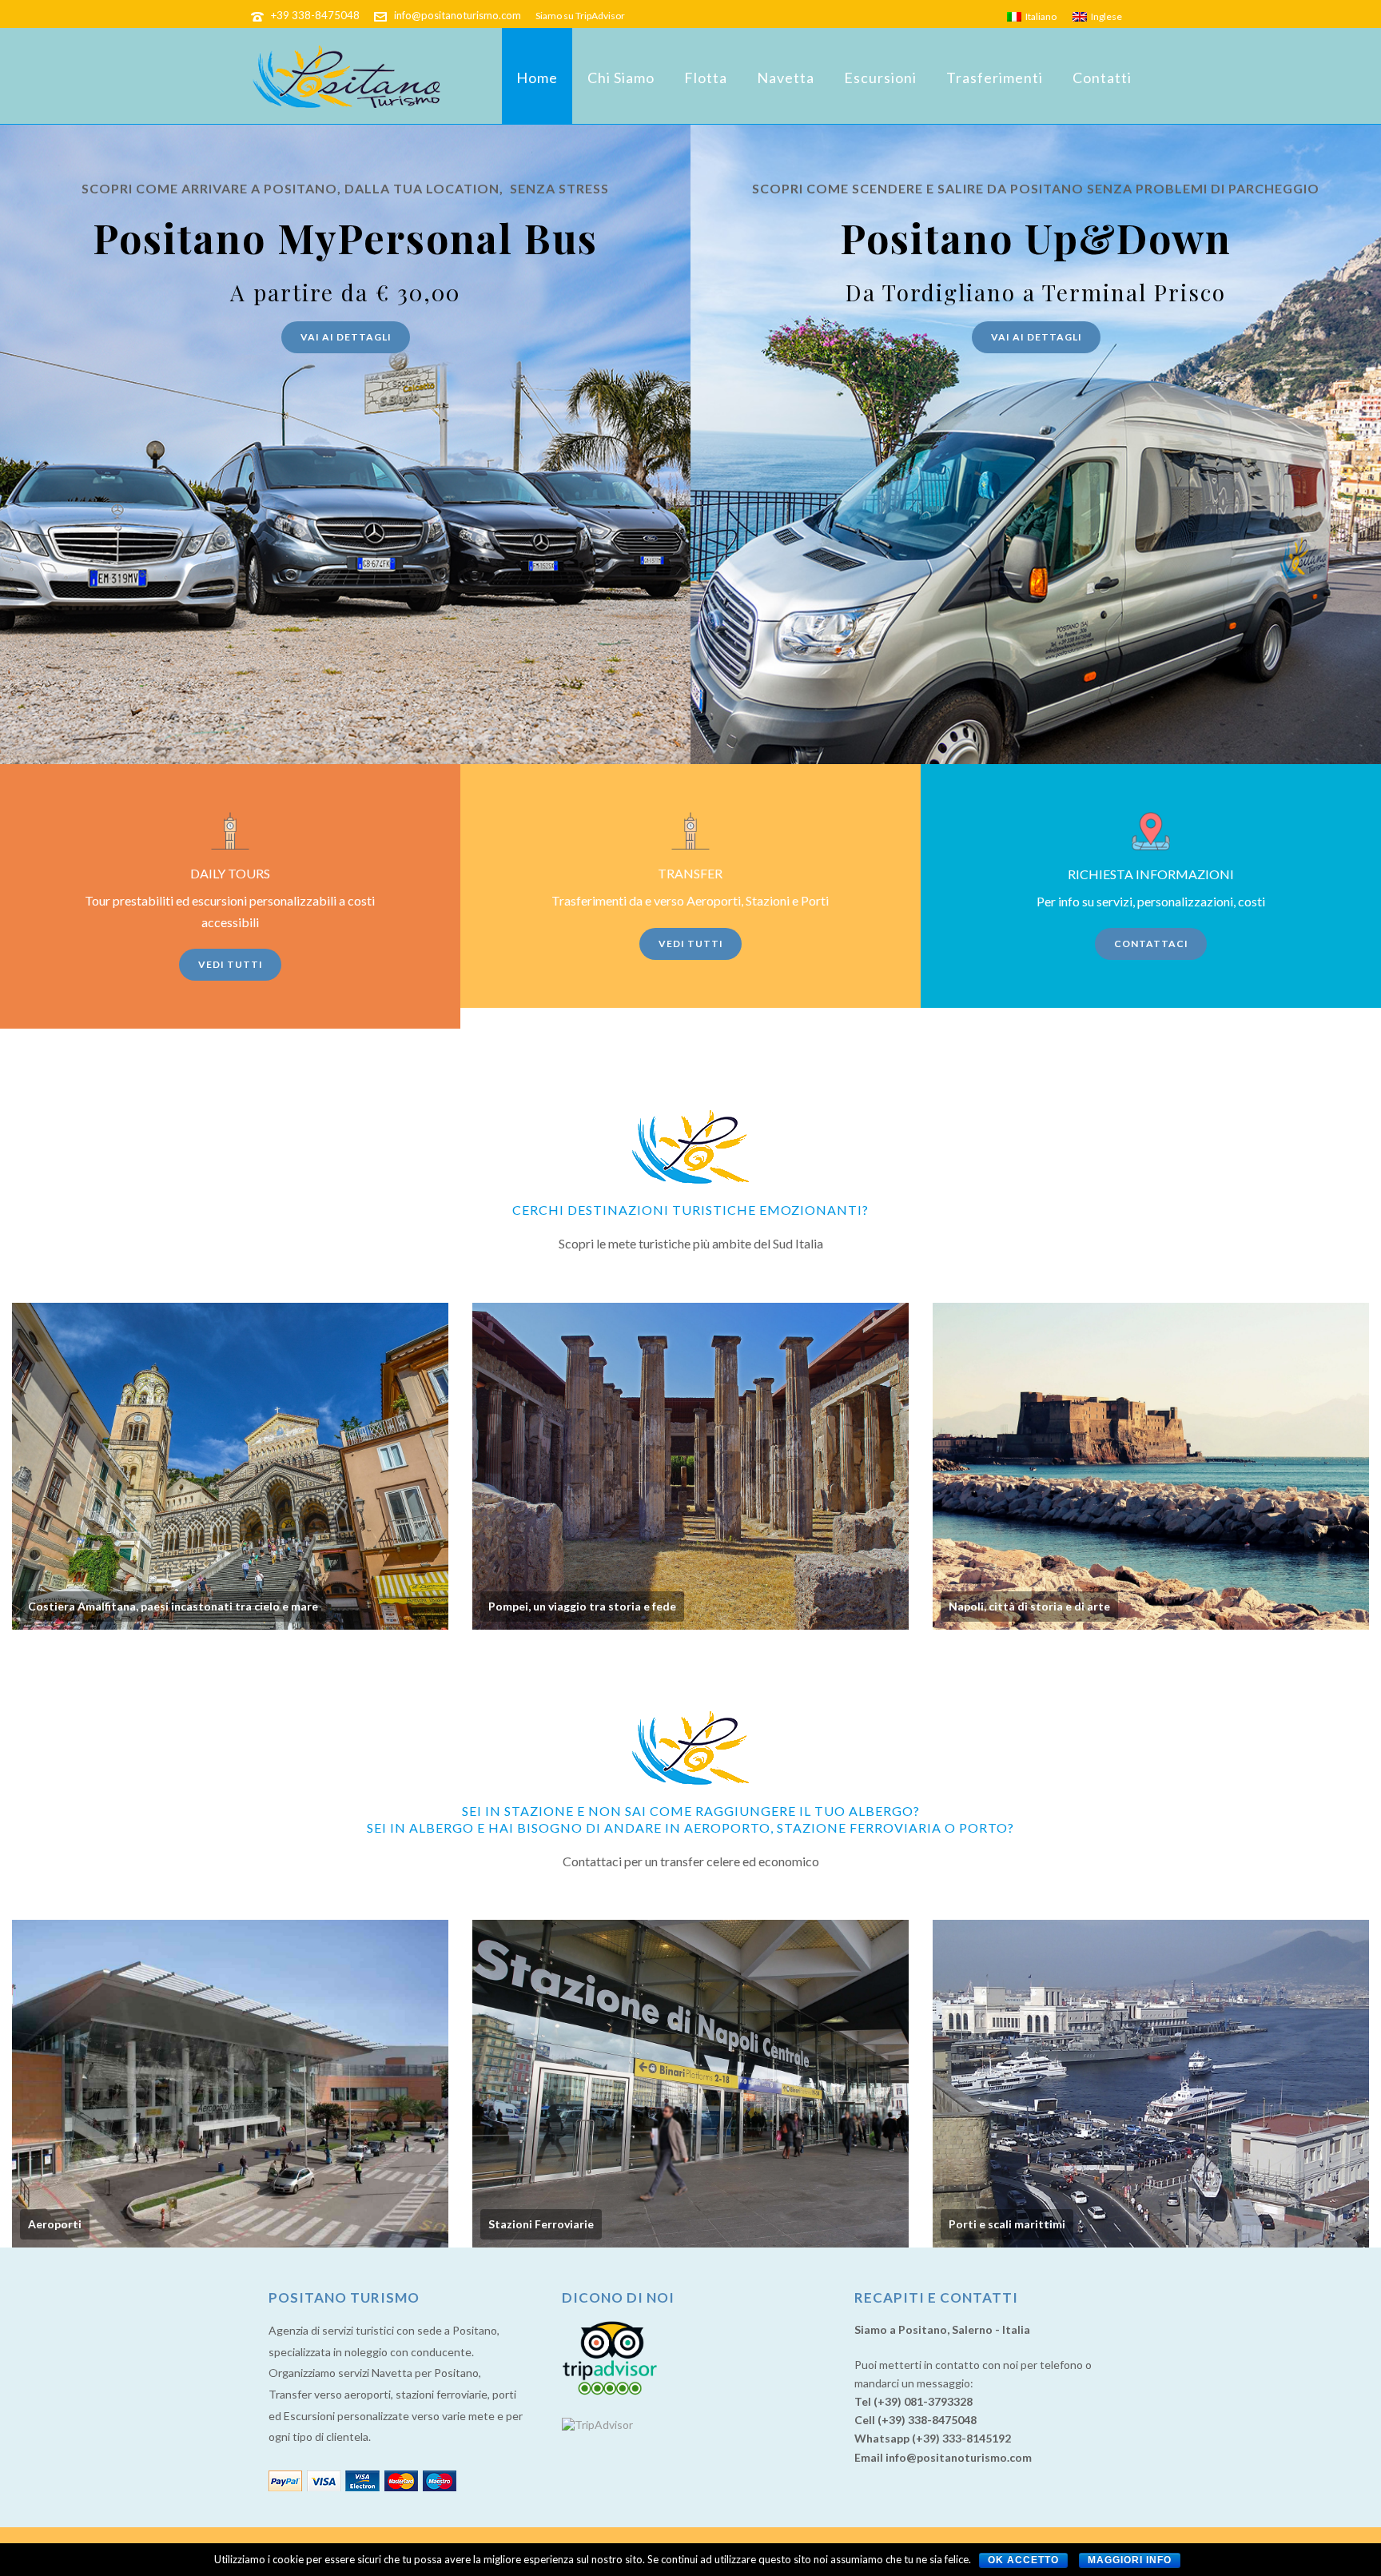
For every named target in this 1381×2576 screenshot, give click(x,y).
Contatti (1102, 78)
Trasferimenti (995, 78)
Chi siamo (621, 78)
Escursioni (880, 78)
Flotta (706, 78)
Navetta (786, 78)
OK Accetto (1023, 2560)
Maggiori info (1130, 2560)
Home (537, 78)
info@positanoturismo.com (458, 15)
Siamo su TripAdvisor (580, 16)
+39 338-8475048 (315, 15)
